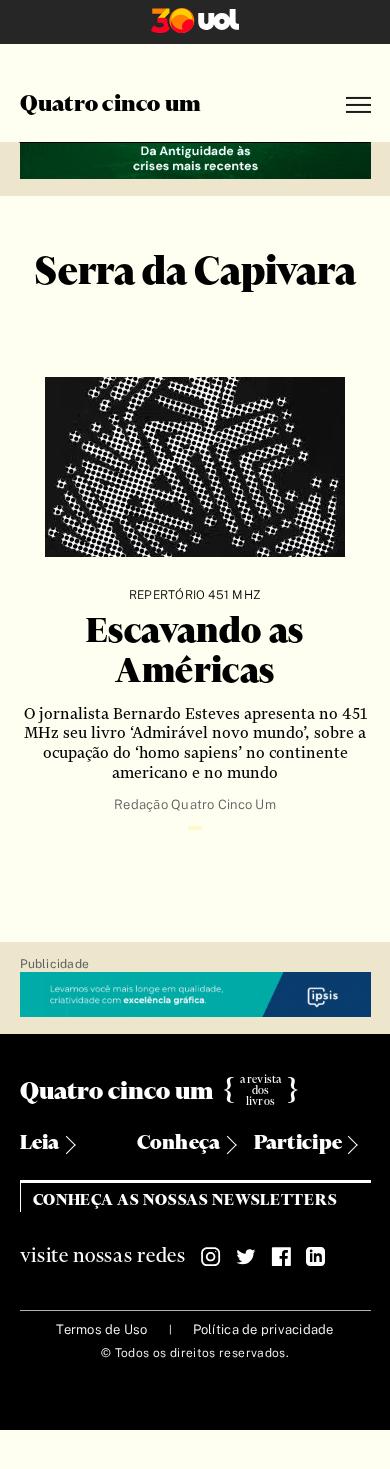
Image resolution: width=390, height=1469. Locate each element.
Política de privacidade (263, 1329)
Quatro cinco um (111, 105)
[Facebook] (281, 1257)
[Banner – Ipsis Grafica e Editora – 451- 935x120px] (195, 995)
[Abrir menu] (358, 105)
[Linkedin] (316, 1257)
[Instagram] (211, 1257)
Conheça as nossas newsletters (185, 1200)
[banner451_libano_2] (195, 157)
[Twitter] (246, 1257)
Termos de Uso (101, 1329)
